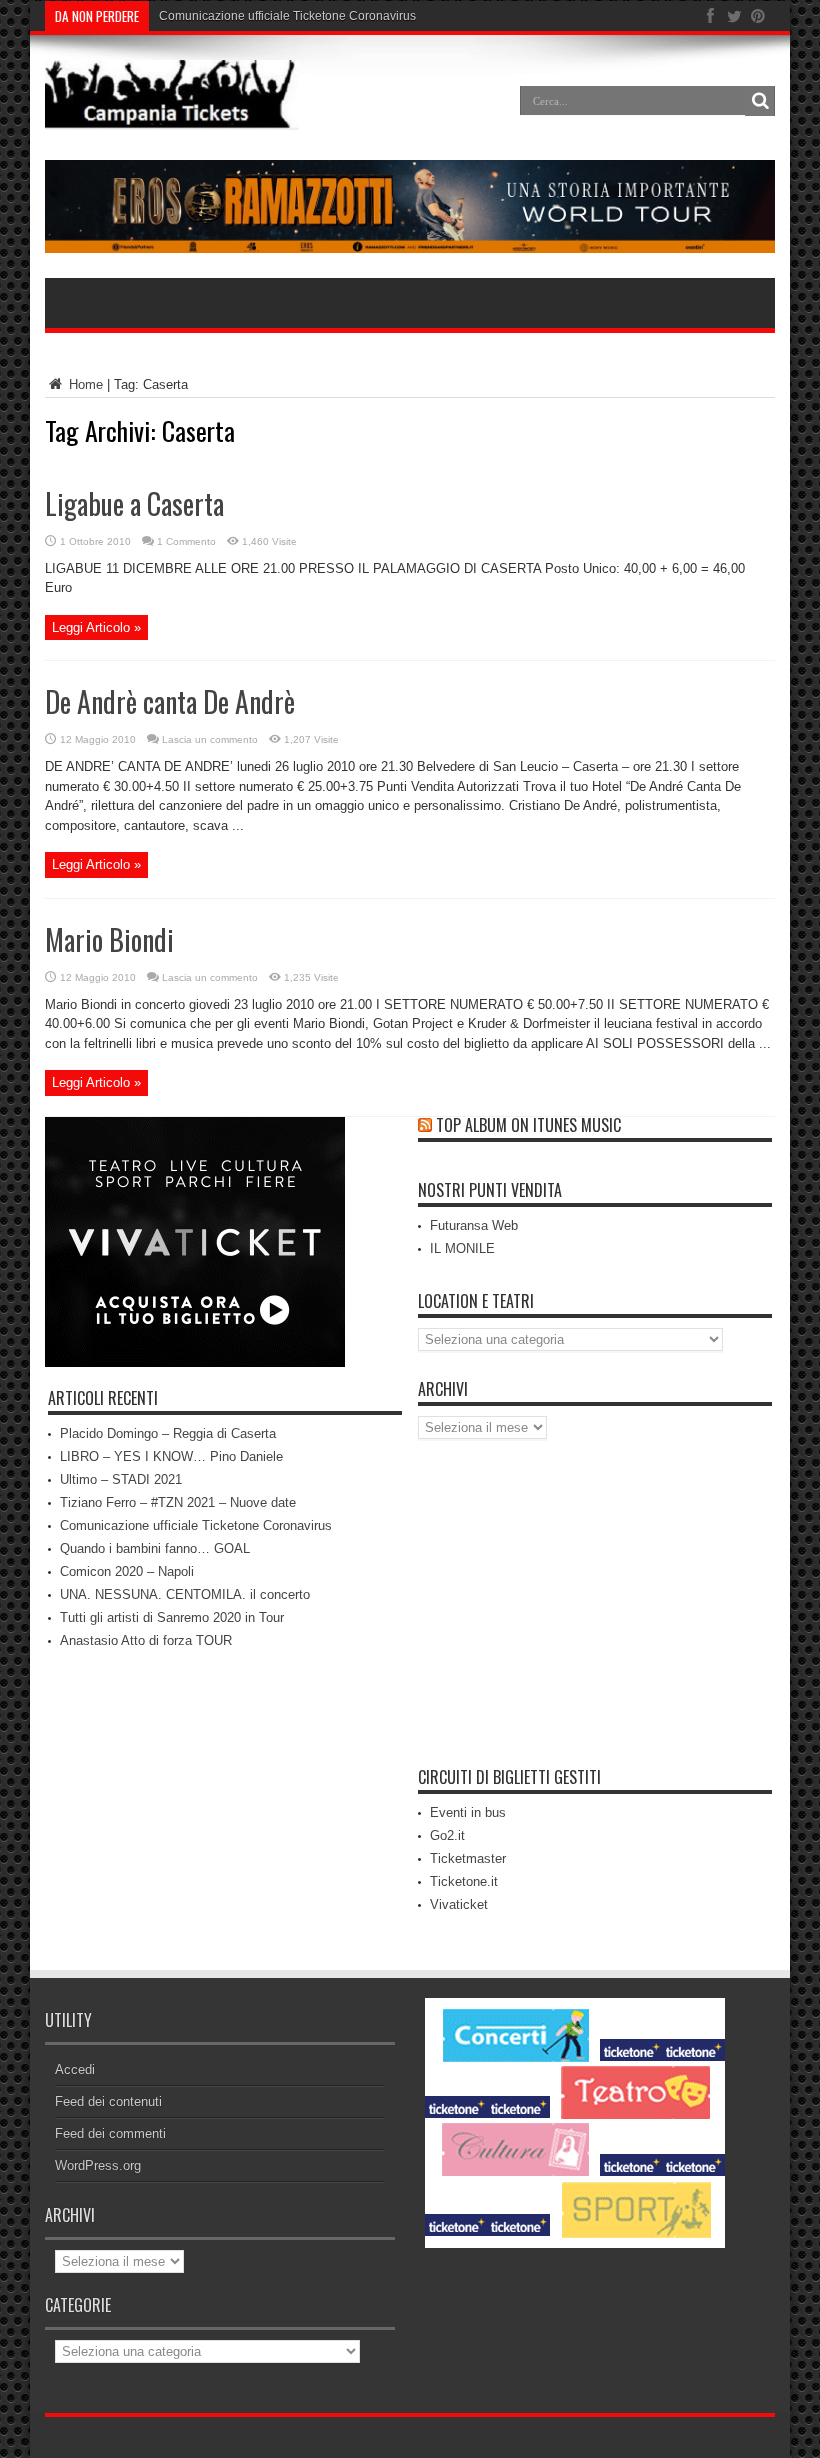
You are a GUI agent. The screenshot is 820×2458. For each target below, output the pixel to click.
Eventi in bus (468, 1812)
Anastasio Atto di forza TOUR (146, 1640)
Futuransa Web (474, 1225)
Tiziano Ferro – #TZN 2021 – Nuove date (178, 1502)
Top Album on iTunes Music (528, 1125)
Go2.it (447, 1835)
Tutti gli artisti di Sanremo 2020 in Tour (172, 1617)
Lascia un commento (210, 739)
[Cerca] (760, 101)
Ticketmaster (468, 1858)
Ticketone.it (464, 1881)
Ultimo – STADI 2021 (121, 1479)
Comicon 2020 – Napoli (127, 1571)
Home (84, 384)
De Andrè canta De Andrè (170, 701)
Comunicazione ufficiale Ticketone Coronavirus (287, 16)
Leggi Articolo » (96, 627)
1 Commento (186, 541)
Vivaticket (459, 1904)
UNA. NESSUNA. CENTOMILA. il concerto (185, 1594)
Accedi (75, 2069)
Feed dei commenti (110, 2133)
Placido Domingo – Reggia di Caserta (168, 1433)
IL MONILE (462, 1248)
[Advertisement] (595, 1609)
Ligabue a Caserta (134, 503)
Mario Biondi (109, 939)
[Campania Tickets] (172, 115)
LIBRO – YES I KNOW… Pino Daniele (171, 1456)
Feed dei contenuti (108, 2101)
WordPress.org (98, 2165)
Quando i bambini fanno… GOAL (155, 1548)
